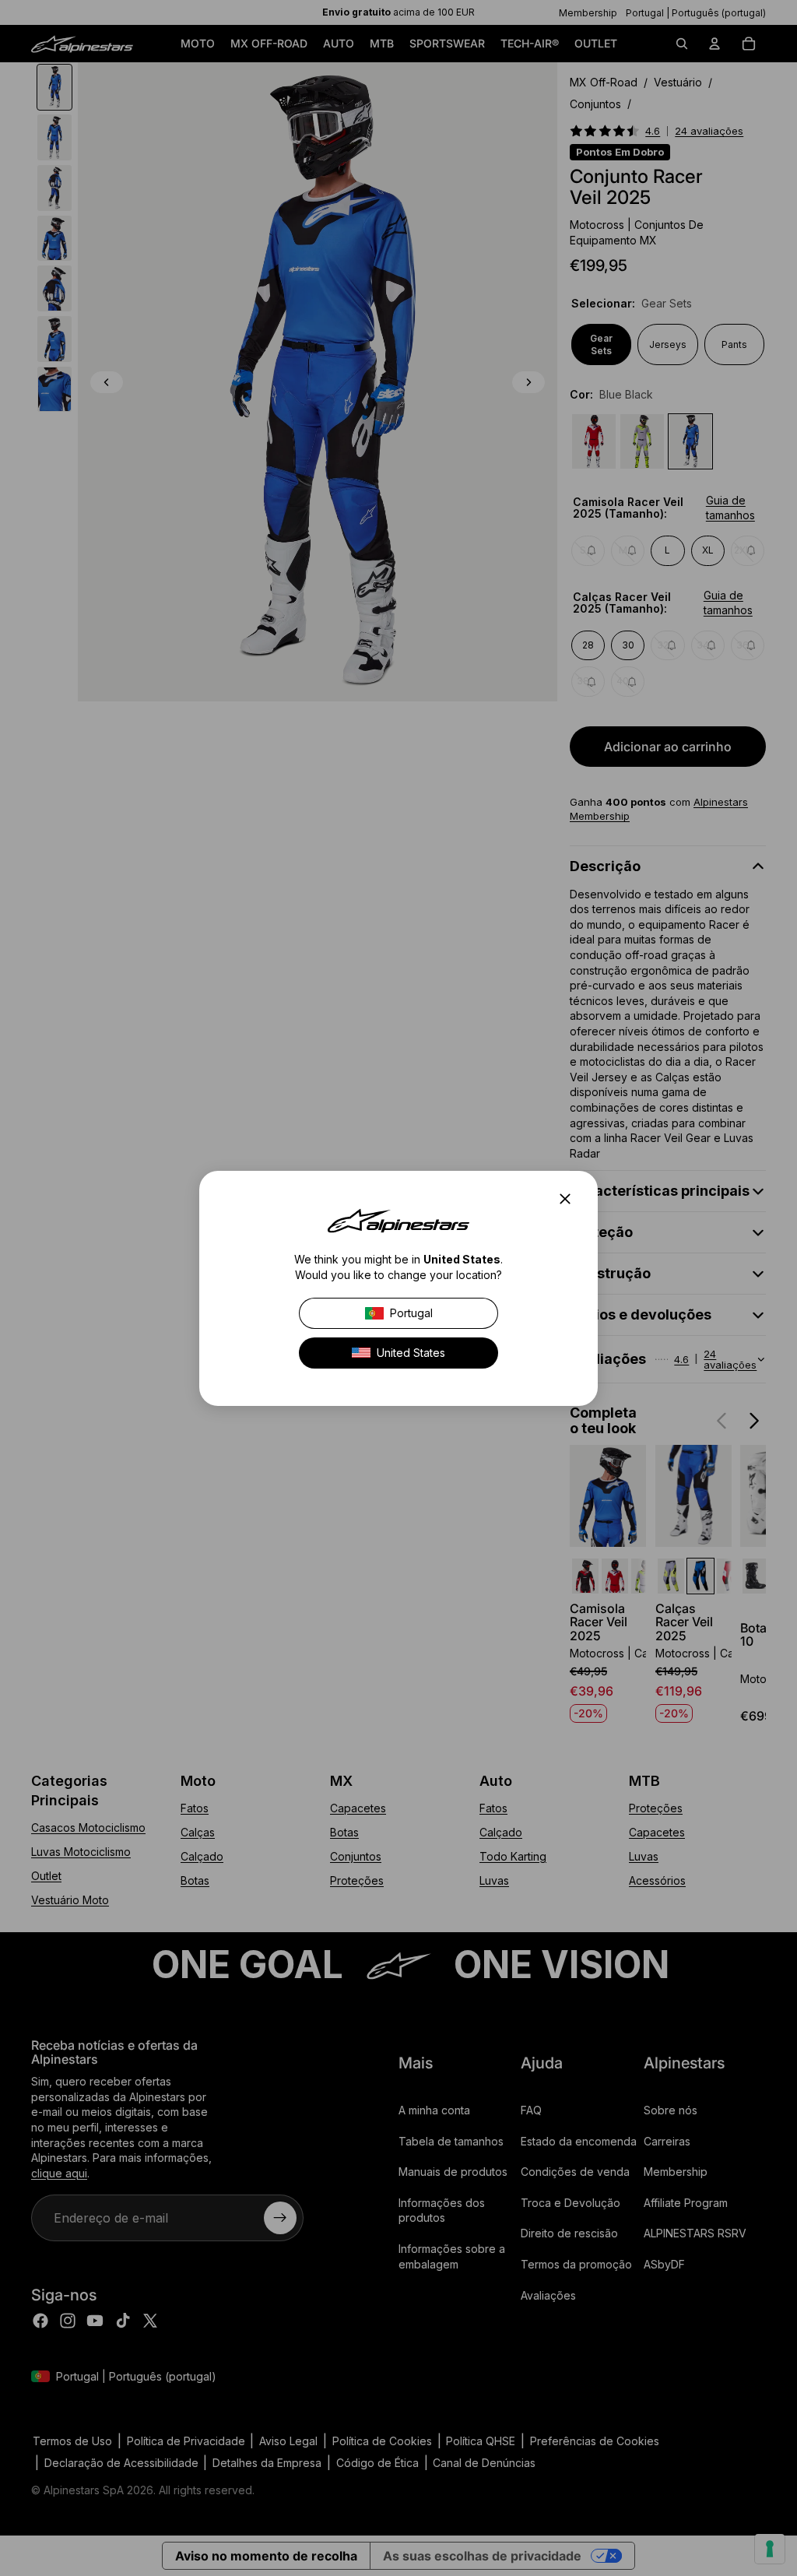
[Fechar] (570, 1199)
